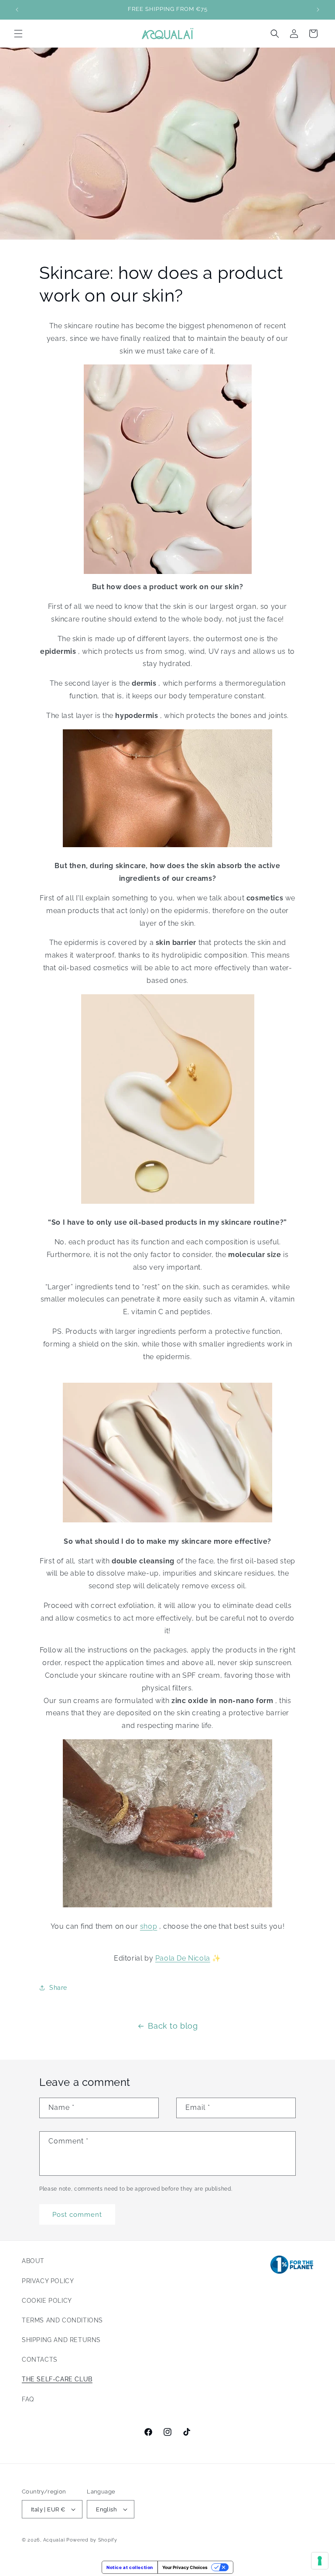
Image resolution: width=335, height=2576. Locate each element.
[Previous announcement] (17, 10)
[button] (18, 34)
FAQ (28, 2399)
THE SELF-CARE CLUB (57, 2379)
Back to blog (173, 2026)
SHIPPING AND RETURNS (61, 2340)
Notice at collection (130, 2567)
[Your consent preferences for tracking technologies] (320, 2561)
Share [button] (58, 1988)
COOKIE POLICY (47, 2301)
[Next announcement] (318, 10)
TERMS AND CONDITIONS (62, 2320)
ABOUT (33, 2261)
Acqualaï (54, 2540)
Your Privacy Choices (185, 2567)
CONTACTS (40, 2360)
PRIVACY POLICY (48, 2281)
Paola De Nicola (183, 1958)
